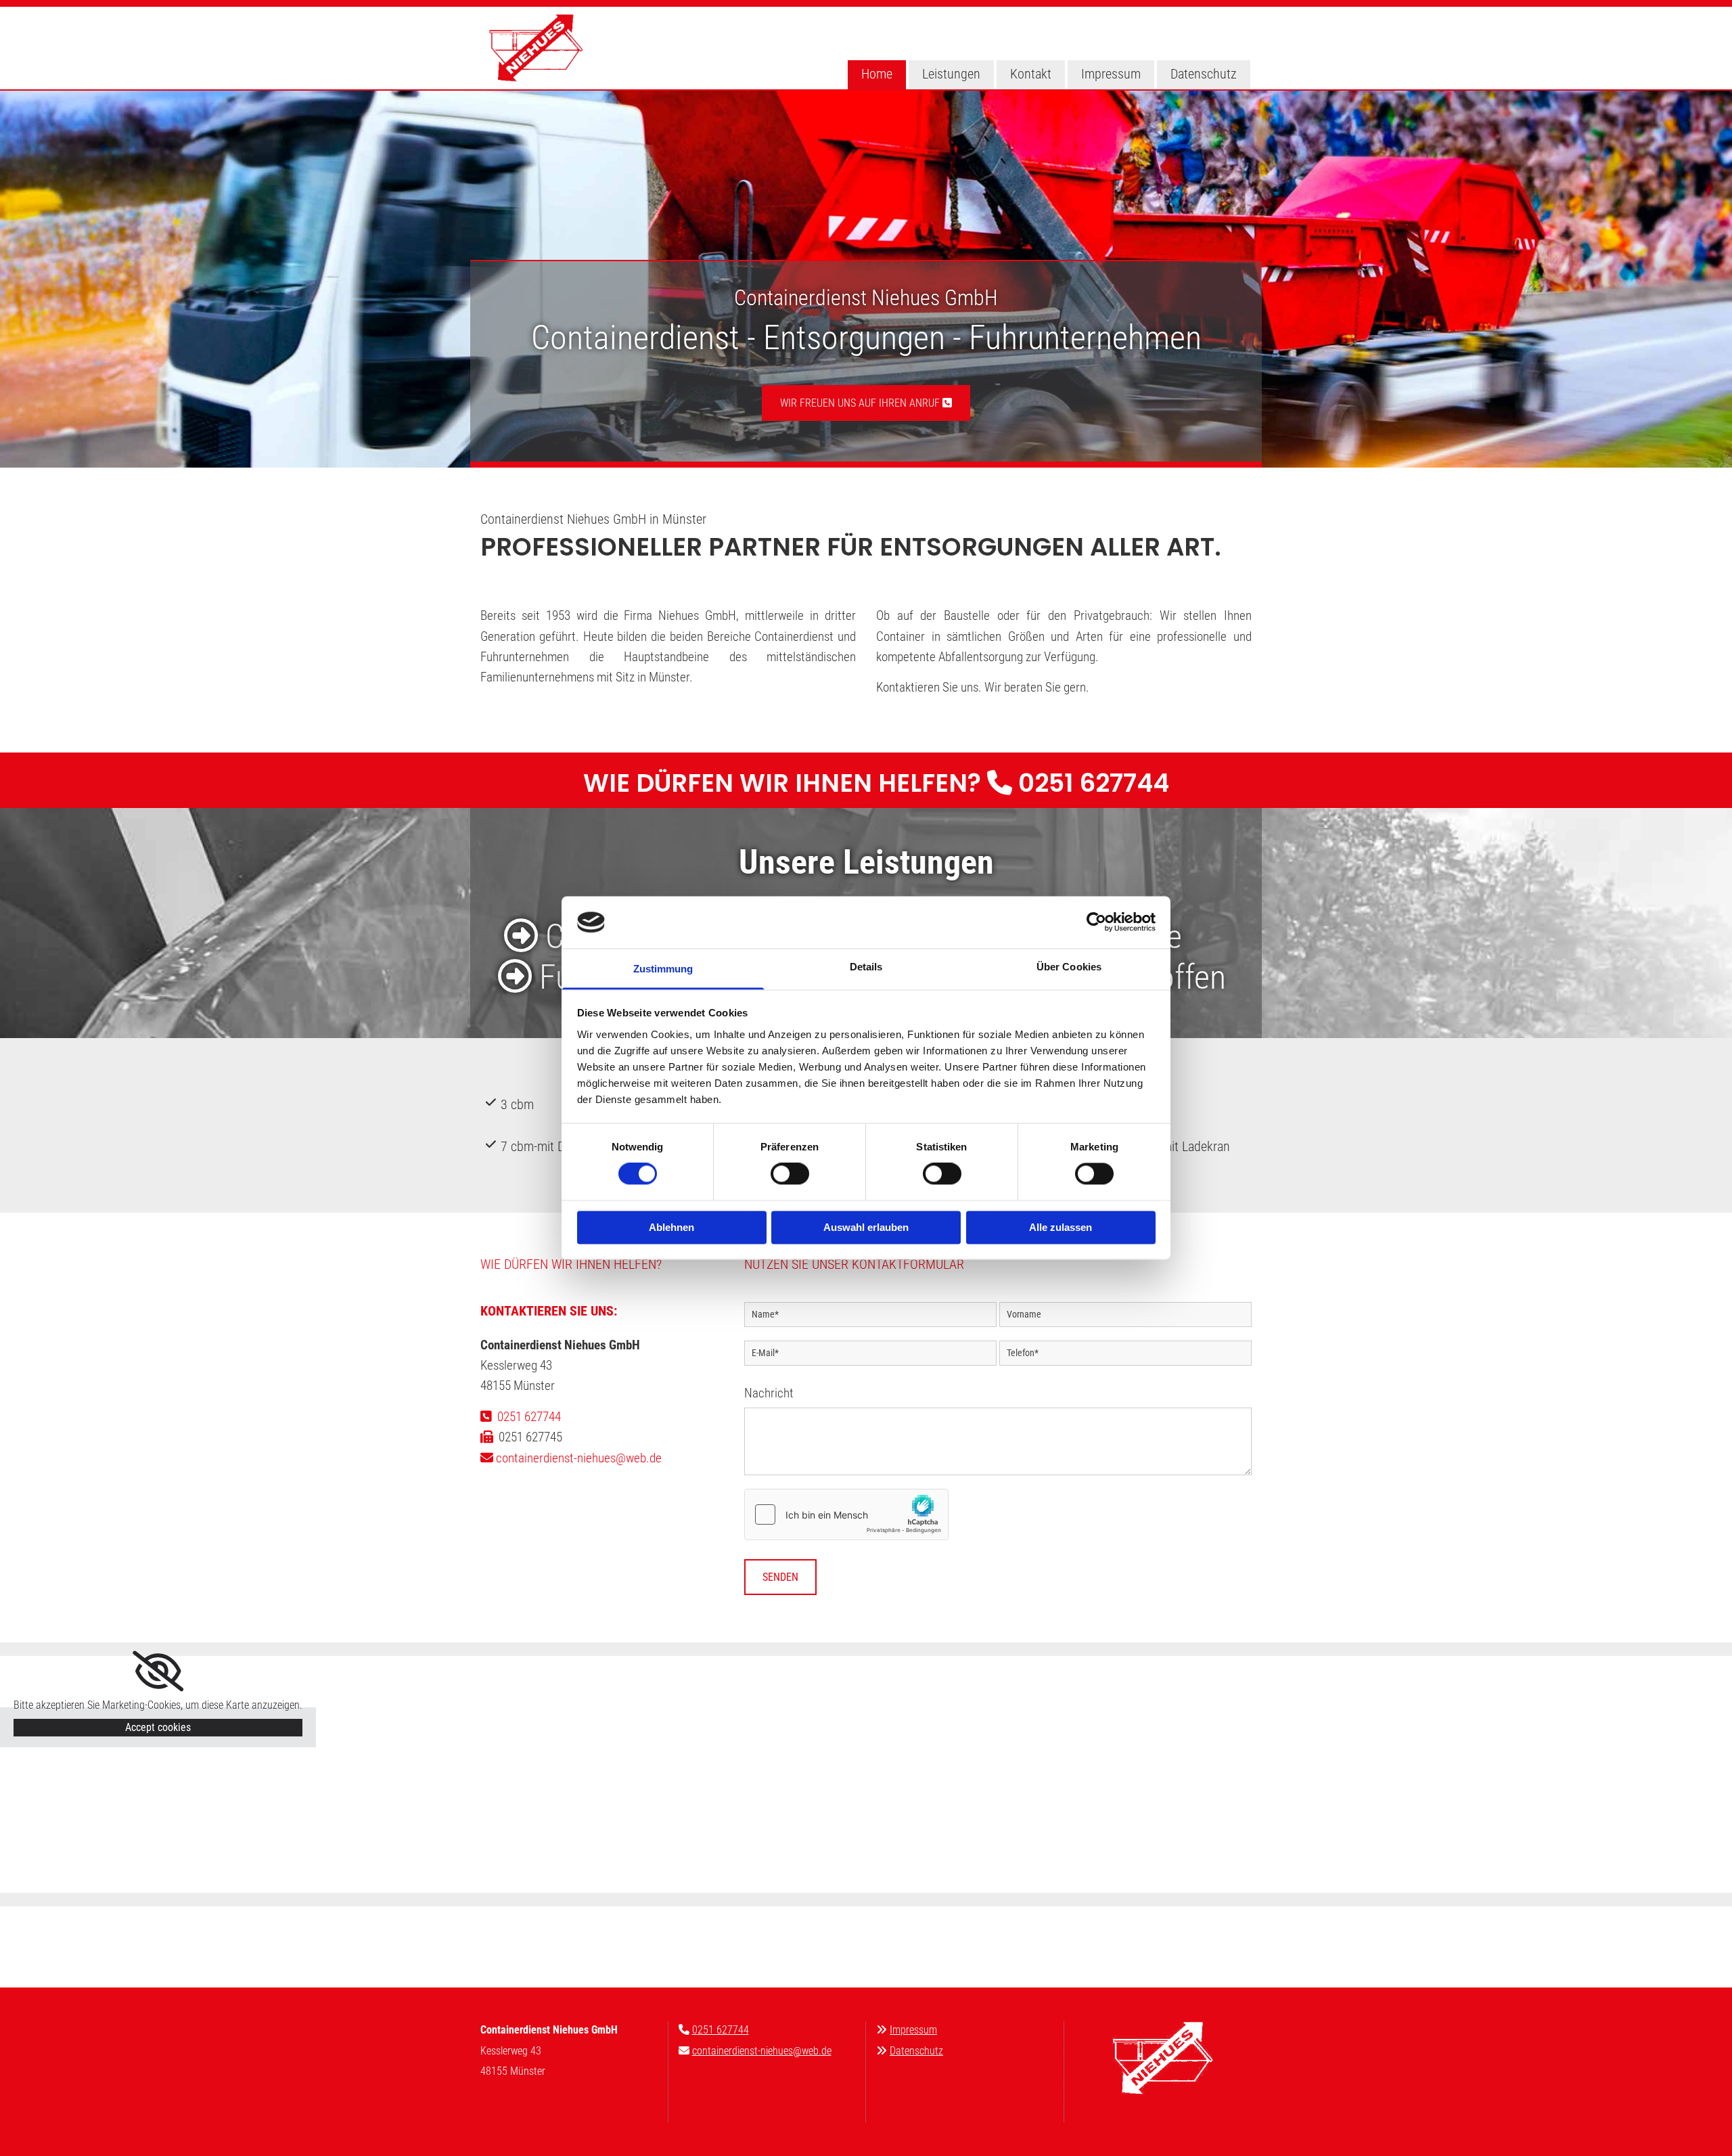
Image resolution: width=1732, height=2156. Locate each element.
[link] (158, 1671)
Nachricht (769, 1393)
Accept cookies (158, 1727)
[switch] (790, 1174)
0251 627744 (1094, 783)
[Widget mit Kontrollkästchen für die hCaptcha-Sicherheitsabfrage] (846, 1514)
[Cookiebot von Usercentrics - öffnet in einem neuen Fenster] (1096, 922)
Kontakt (1031, 74)
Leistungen (951, 74)
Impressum (1111, 74)
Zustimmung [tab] (663, 969)
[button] (866, 403)
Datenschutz (1204, 74)
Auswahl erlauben (866, 1227)
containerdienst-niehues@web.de (762, 2051)
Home (877, 74)
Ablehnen (671, 1227)
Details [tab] (866, 967)
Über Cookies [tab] (1069, 967)
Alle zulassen (1061, 1227)
